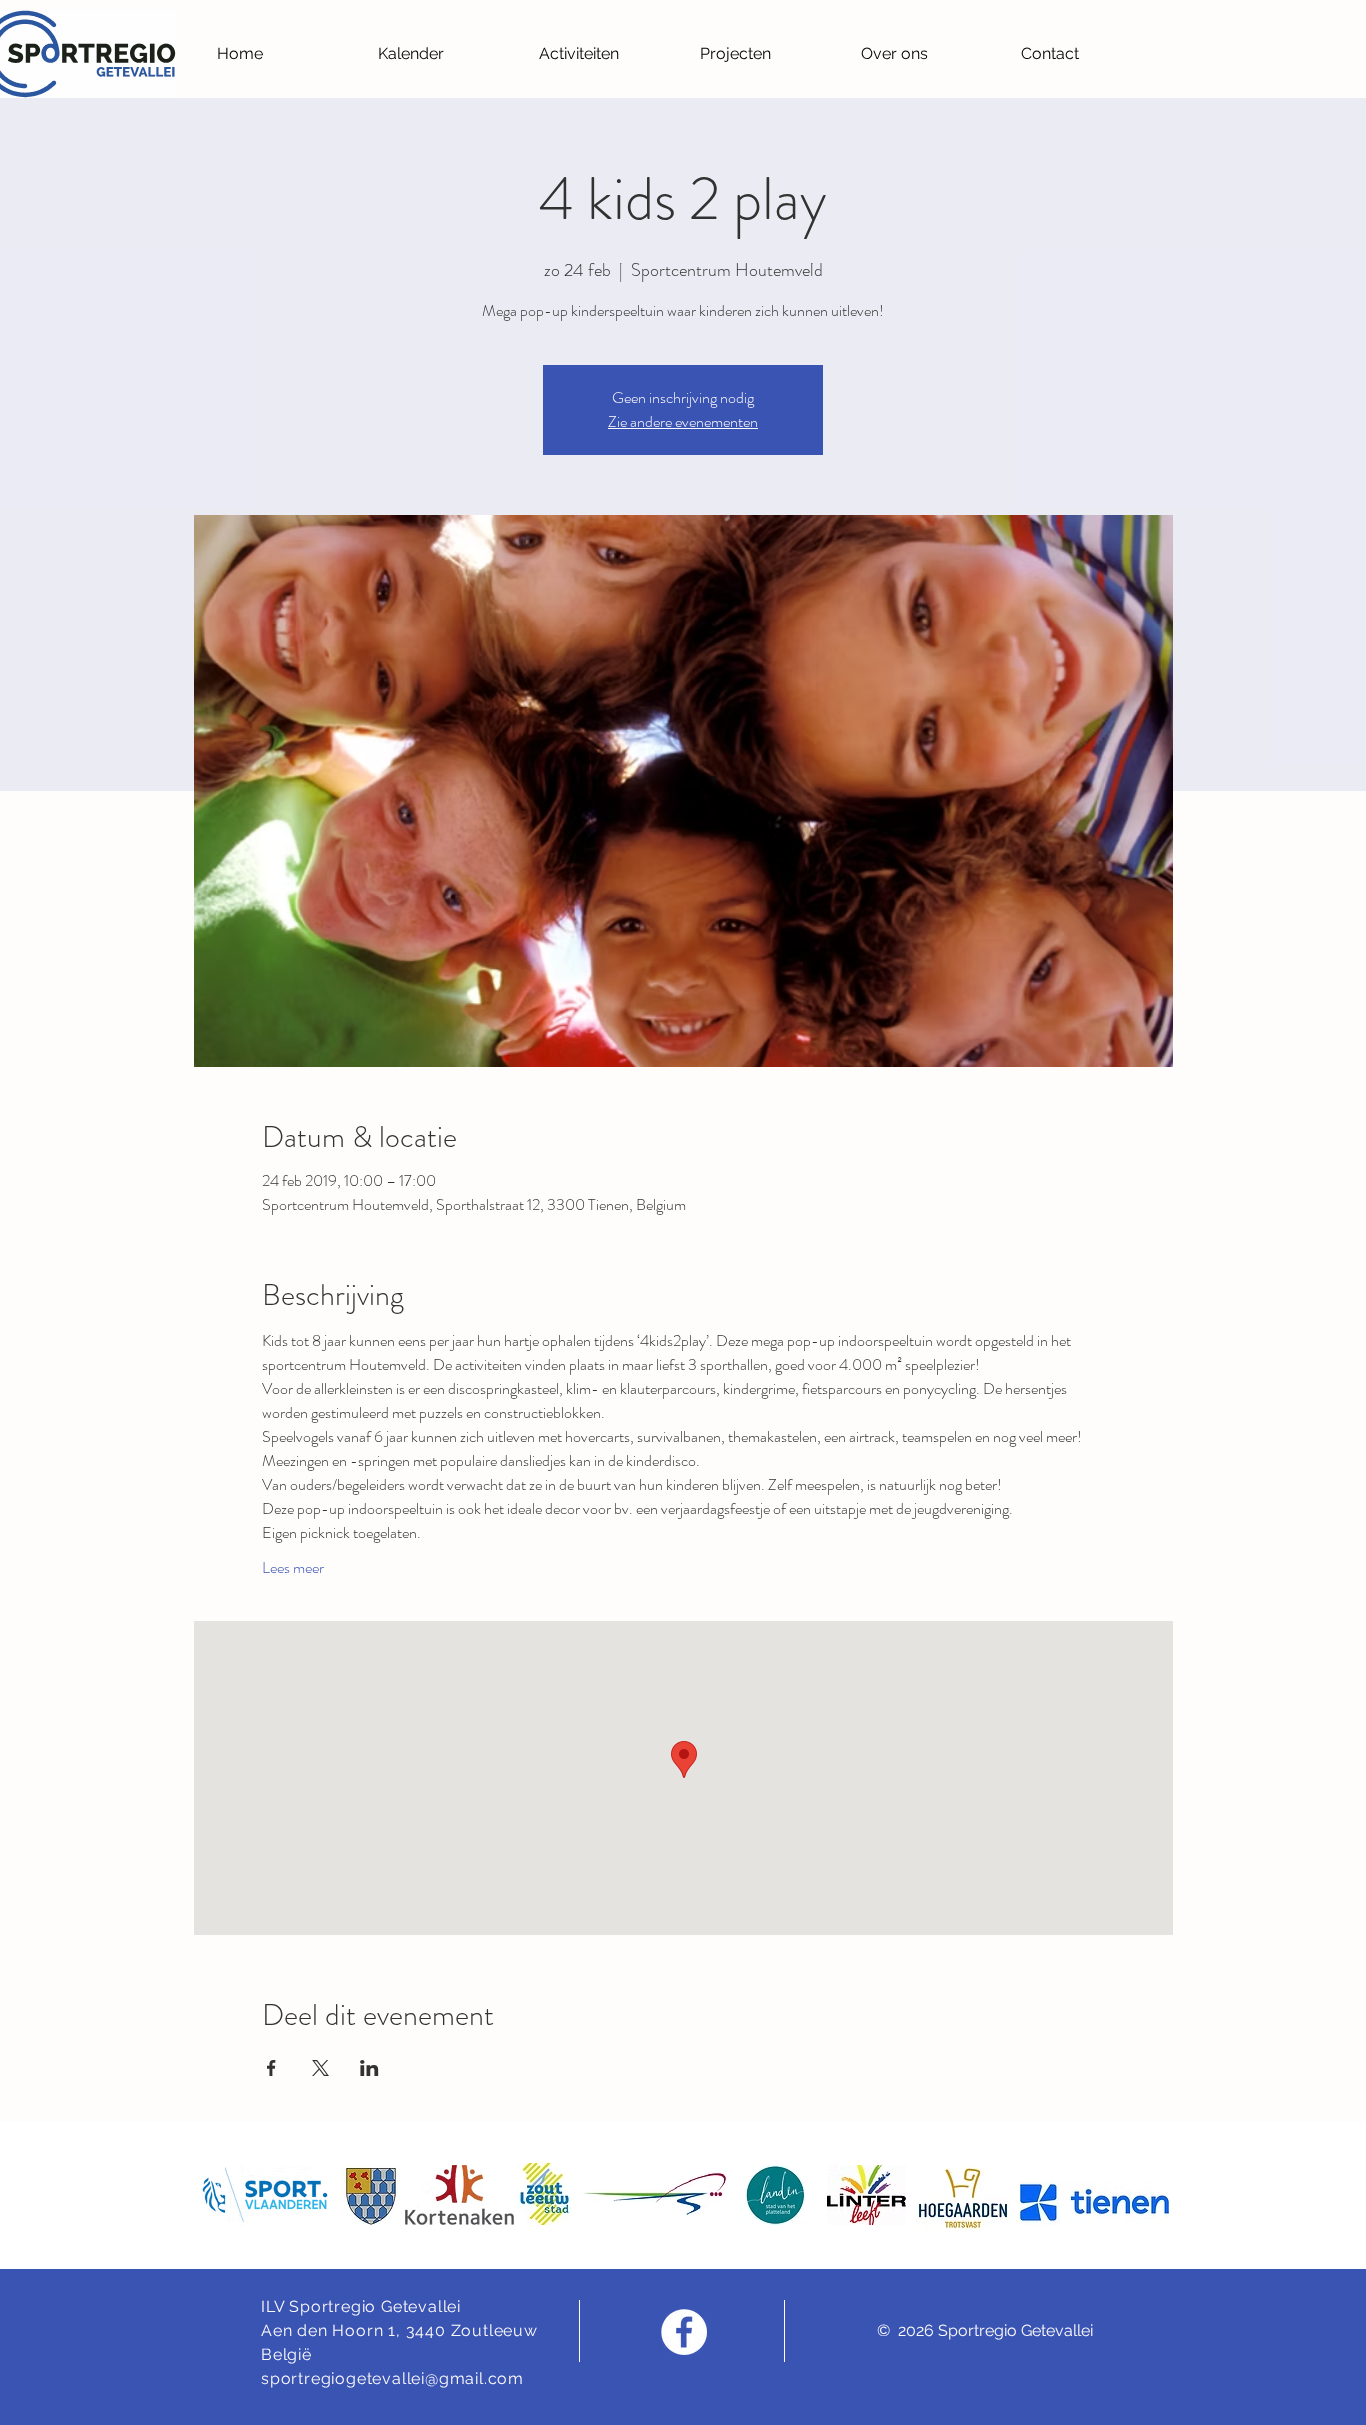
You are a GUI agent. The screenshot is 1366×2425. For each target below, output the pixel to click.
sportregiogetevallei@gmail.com (392, 2378)
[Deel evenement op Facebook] (271, 2068)
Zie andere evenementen (683, 421)
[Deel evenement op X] (320, 2068)
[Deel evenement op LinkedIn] (369, 2068)
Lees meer (293, 1568)
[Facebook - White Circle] (684, 2332)
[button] (604, 54)
